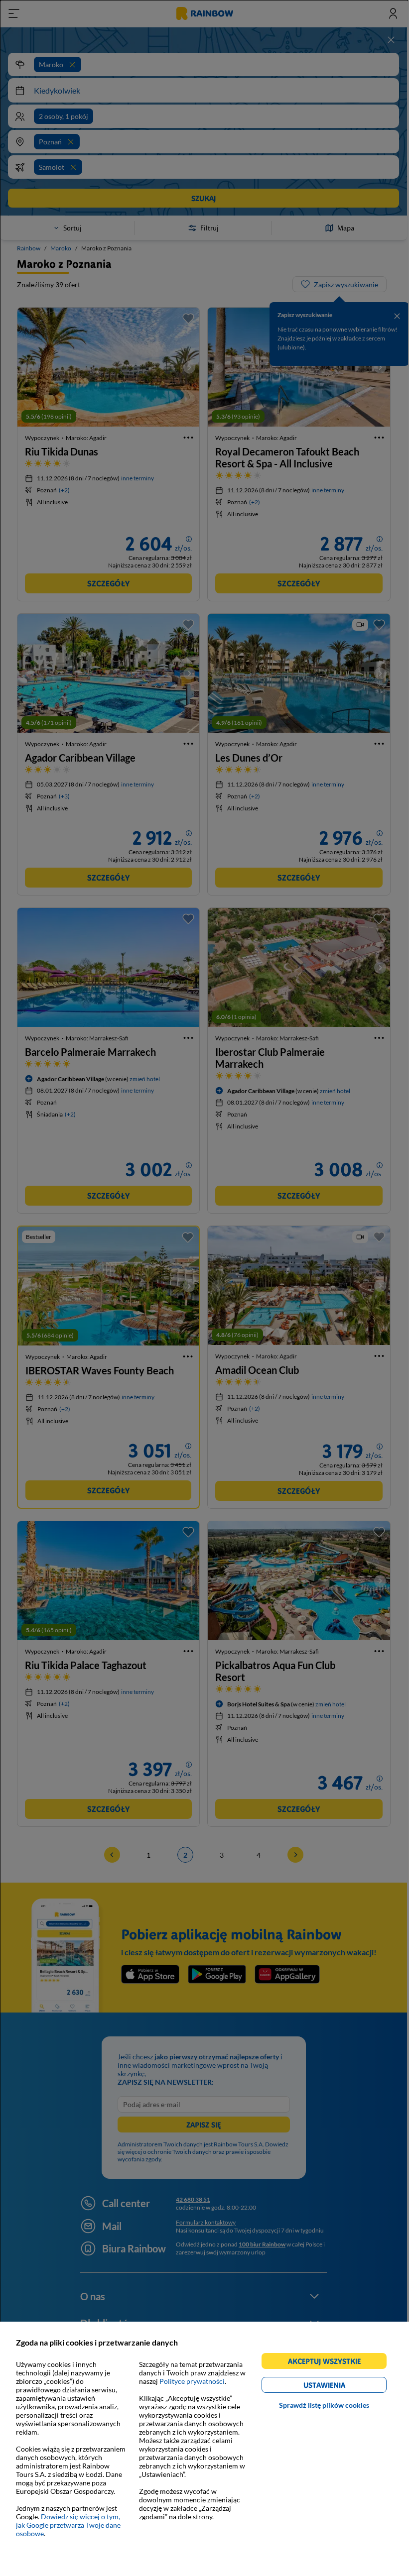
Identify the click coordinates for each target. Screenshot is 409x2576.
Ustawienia (341, 2387)
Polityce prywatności (192, 2381)
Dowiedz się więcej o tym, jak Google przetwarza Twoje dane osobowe (68, 2525)
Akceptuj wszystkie (329, 2363)
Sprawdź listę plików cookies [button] (324, 2405)
